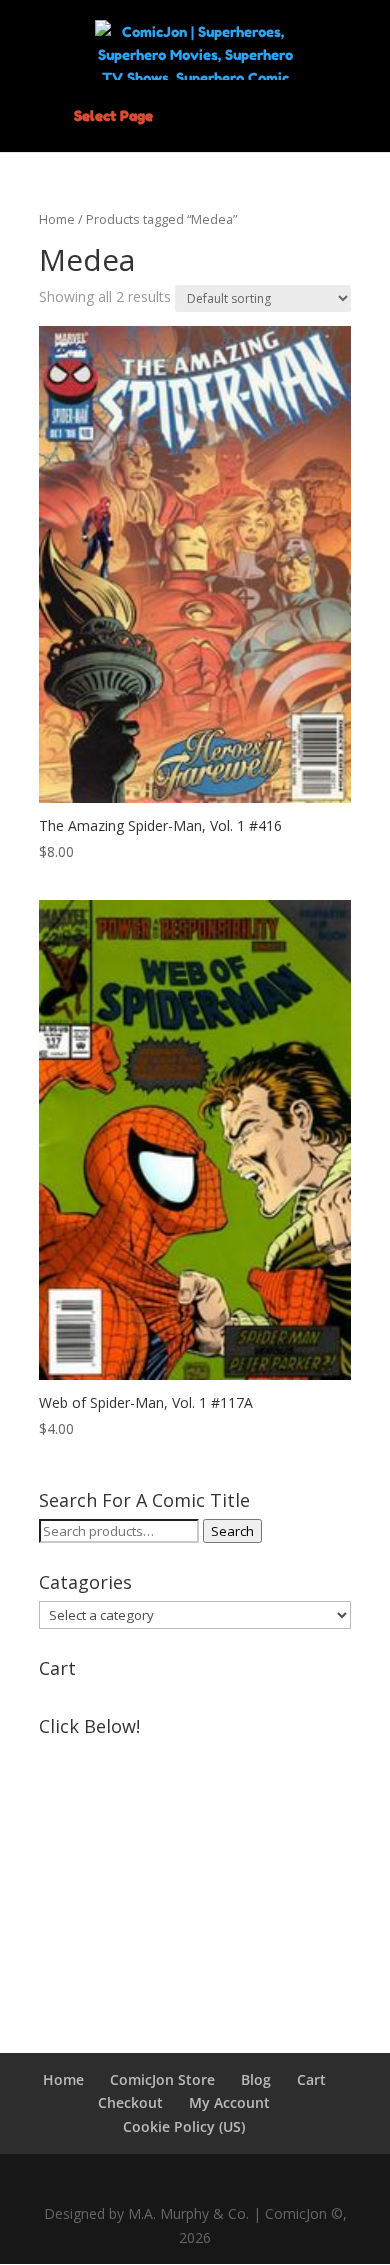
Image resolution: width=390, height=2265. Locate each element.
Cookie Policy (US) (184, 2126)
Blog (256, 2079)
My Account (229, 2102)
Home (57, 219)
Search (232, 1531)
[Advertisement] (195, 1870)
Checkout (130, 2102)
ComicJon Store (162, 2079)
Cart (311, 2079)
